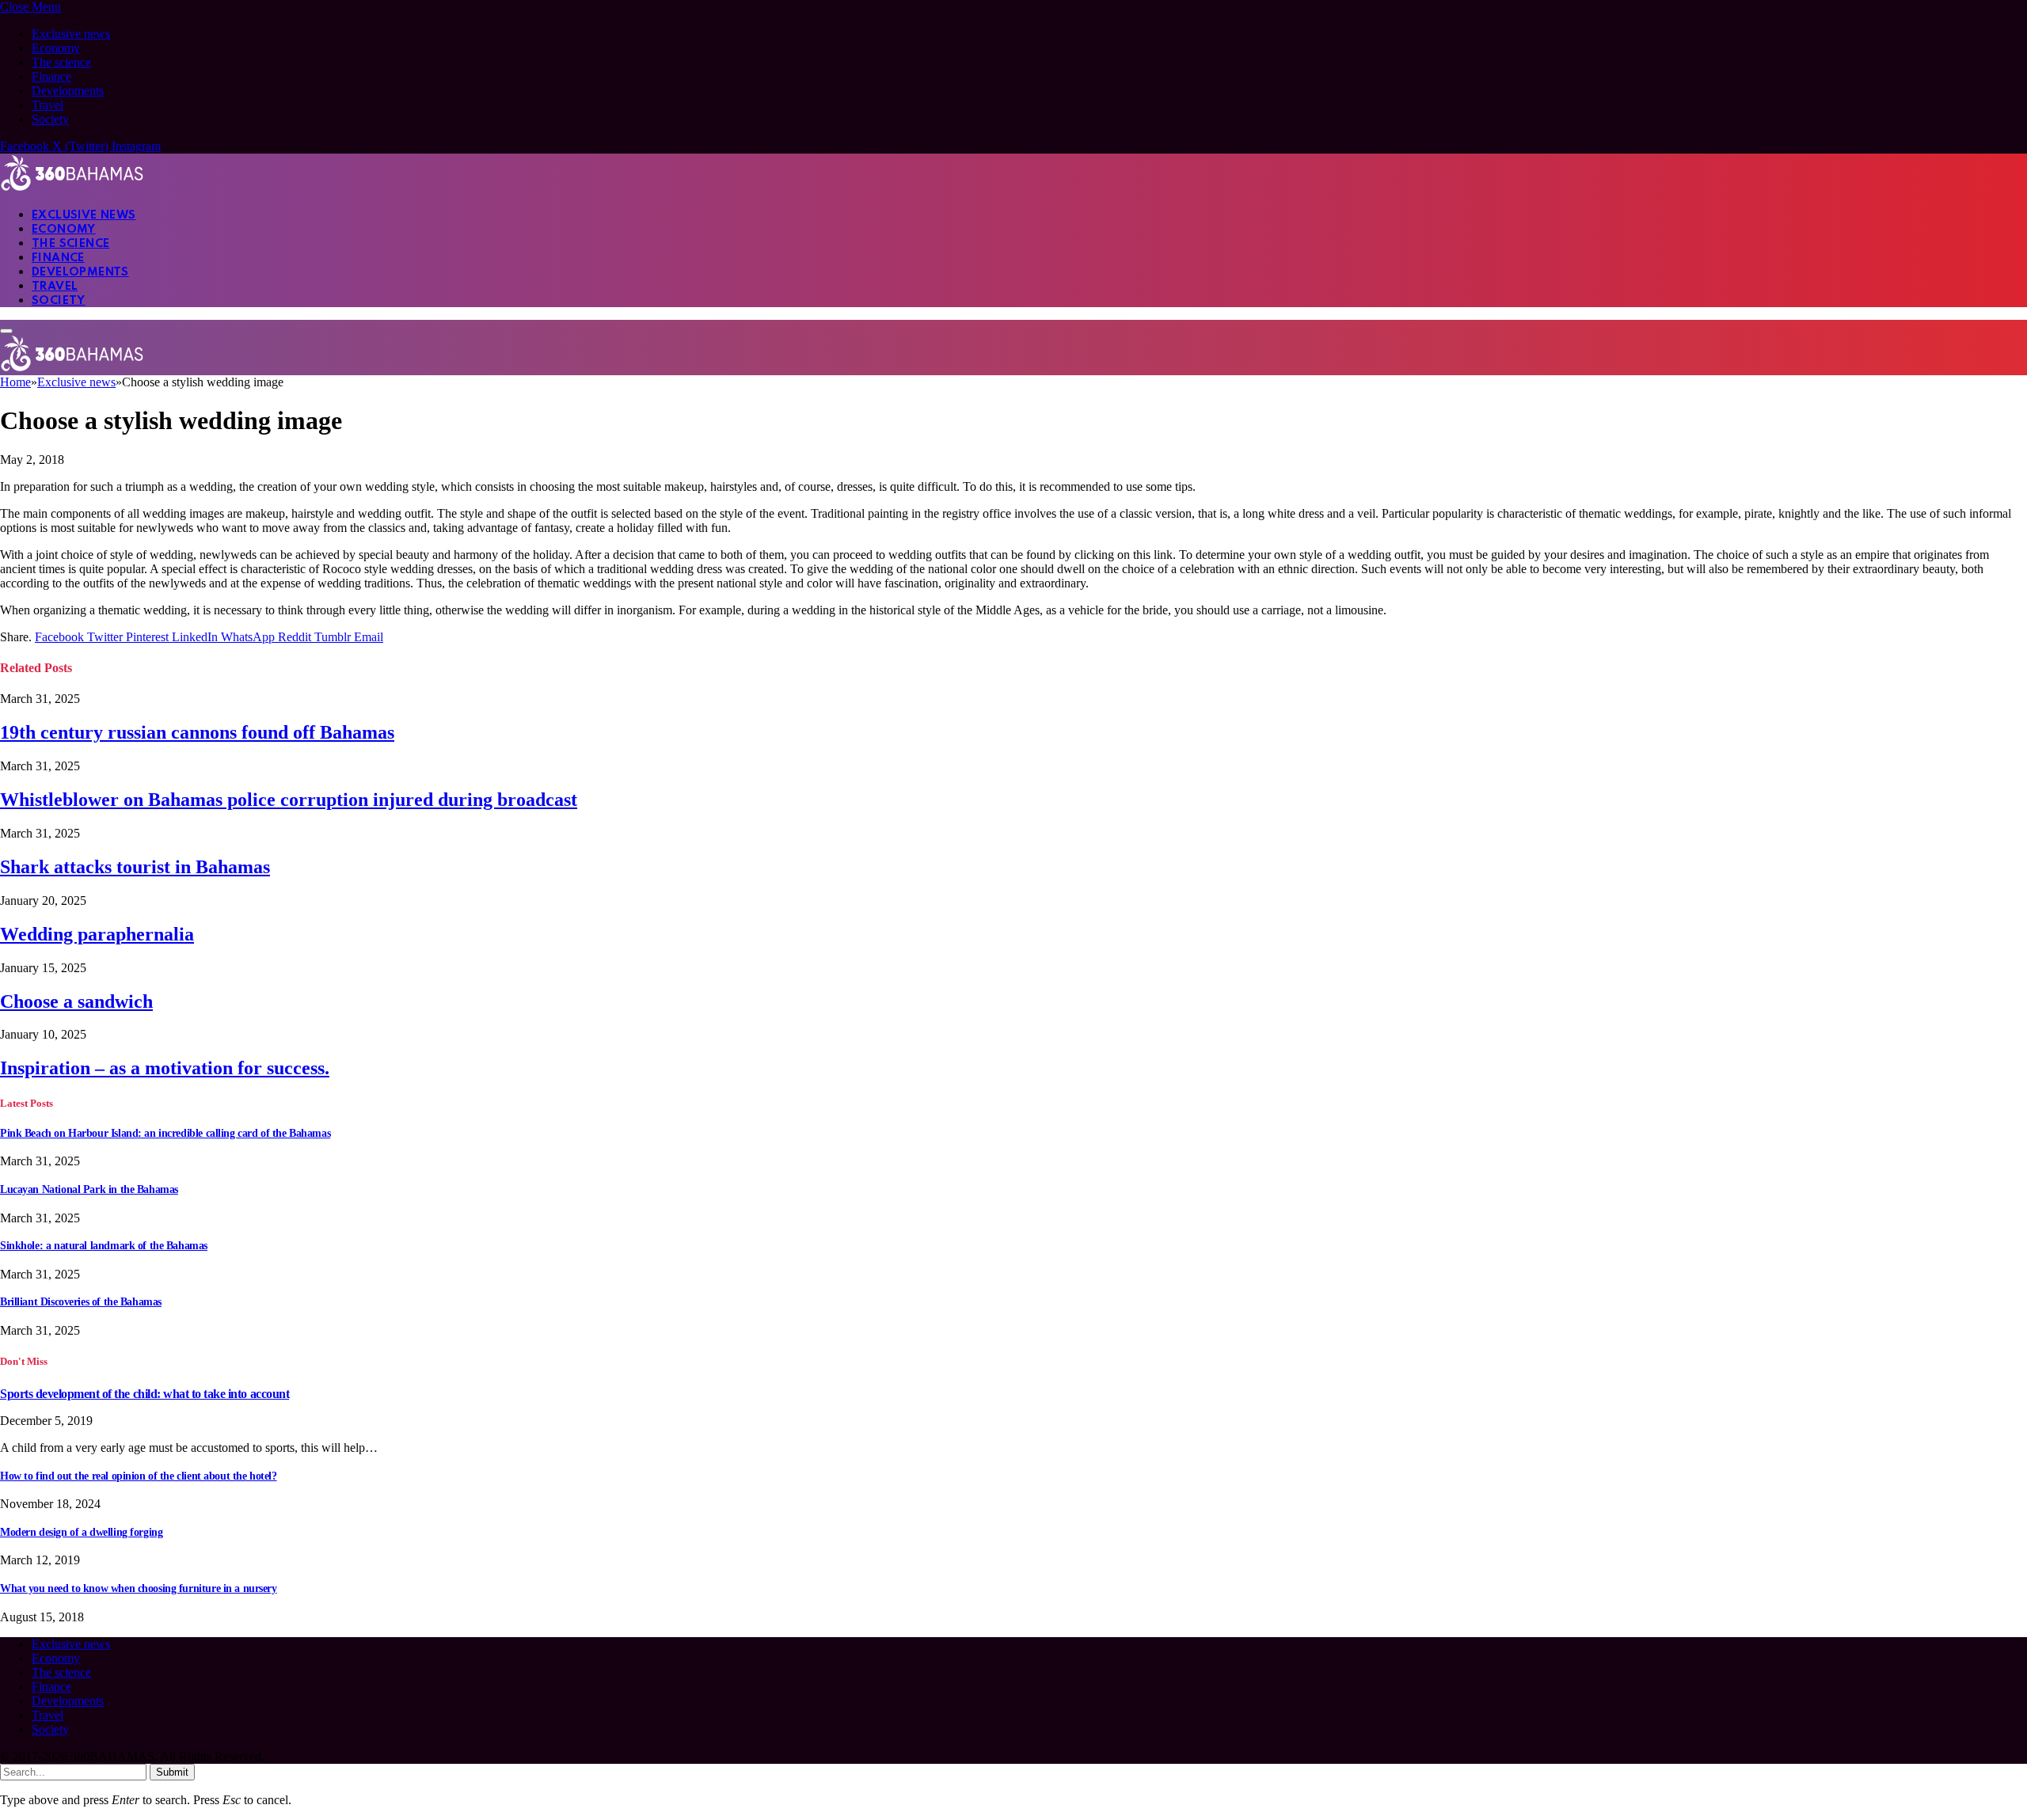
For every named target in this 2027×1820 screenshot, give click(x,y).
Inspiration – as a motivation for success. (165, 1068)
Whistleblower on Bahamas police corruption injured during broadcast (289, 800)
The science (61, 62)
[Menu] (6, 331)
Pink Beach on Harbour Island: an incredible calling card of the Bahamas (165, 1133)
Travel (48, 105)
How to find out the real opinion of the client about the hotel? (139, 1476)
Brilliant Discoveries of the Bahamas (81, 1302)
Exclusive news (71, 34)
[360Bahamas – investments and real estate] (72, 187)
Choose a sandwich (76, 1001)
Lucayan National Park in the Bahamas (89, 1189)
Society (50, 119)
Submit (172, 1772)
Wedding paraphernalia (97, 934)
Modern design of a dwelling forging (81, 1532)
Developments (68, 91)
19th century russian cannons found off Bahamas (197, 732)
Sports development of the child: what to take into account (145, 1394)
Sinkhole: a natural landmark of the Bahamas (104, 1246)
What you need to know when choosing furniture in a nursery (139, 1588)
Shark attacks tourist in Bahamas (135, 867)
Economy (56, 48)
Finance (51, 76)
